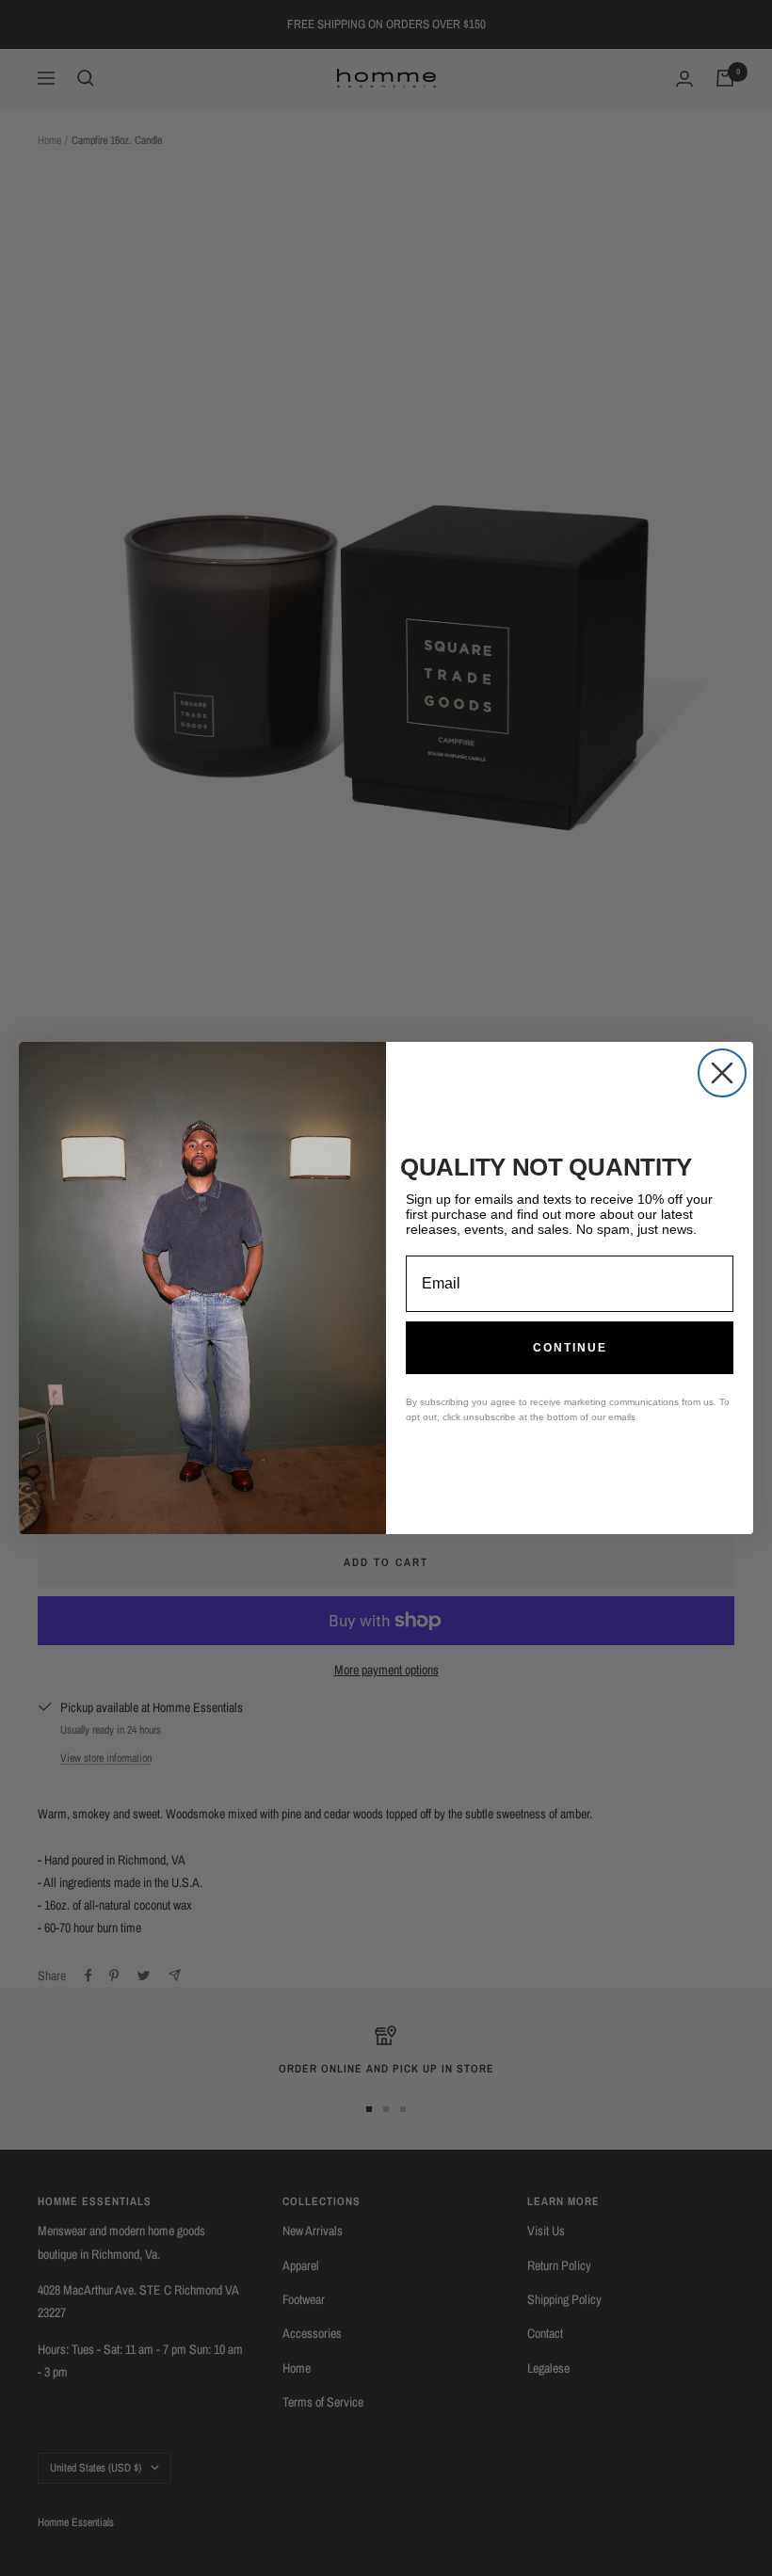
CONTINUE (570, 1348)
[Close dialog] (722, 1073)
